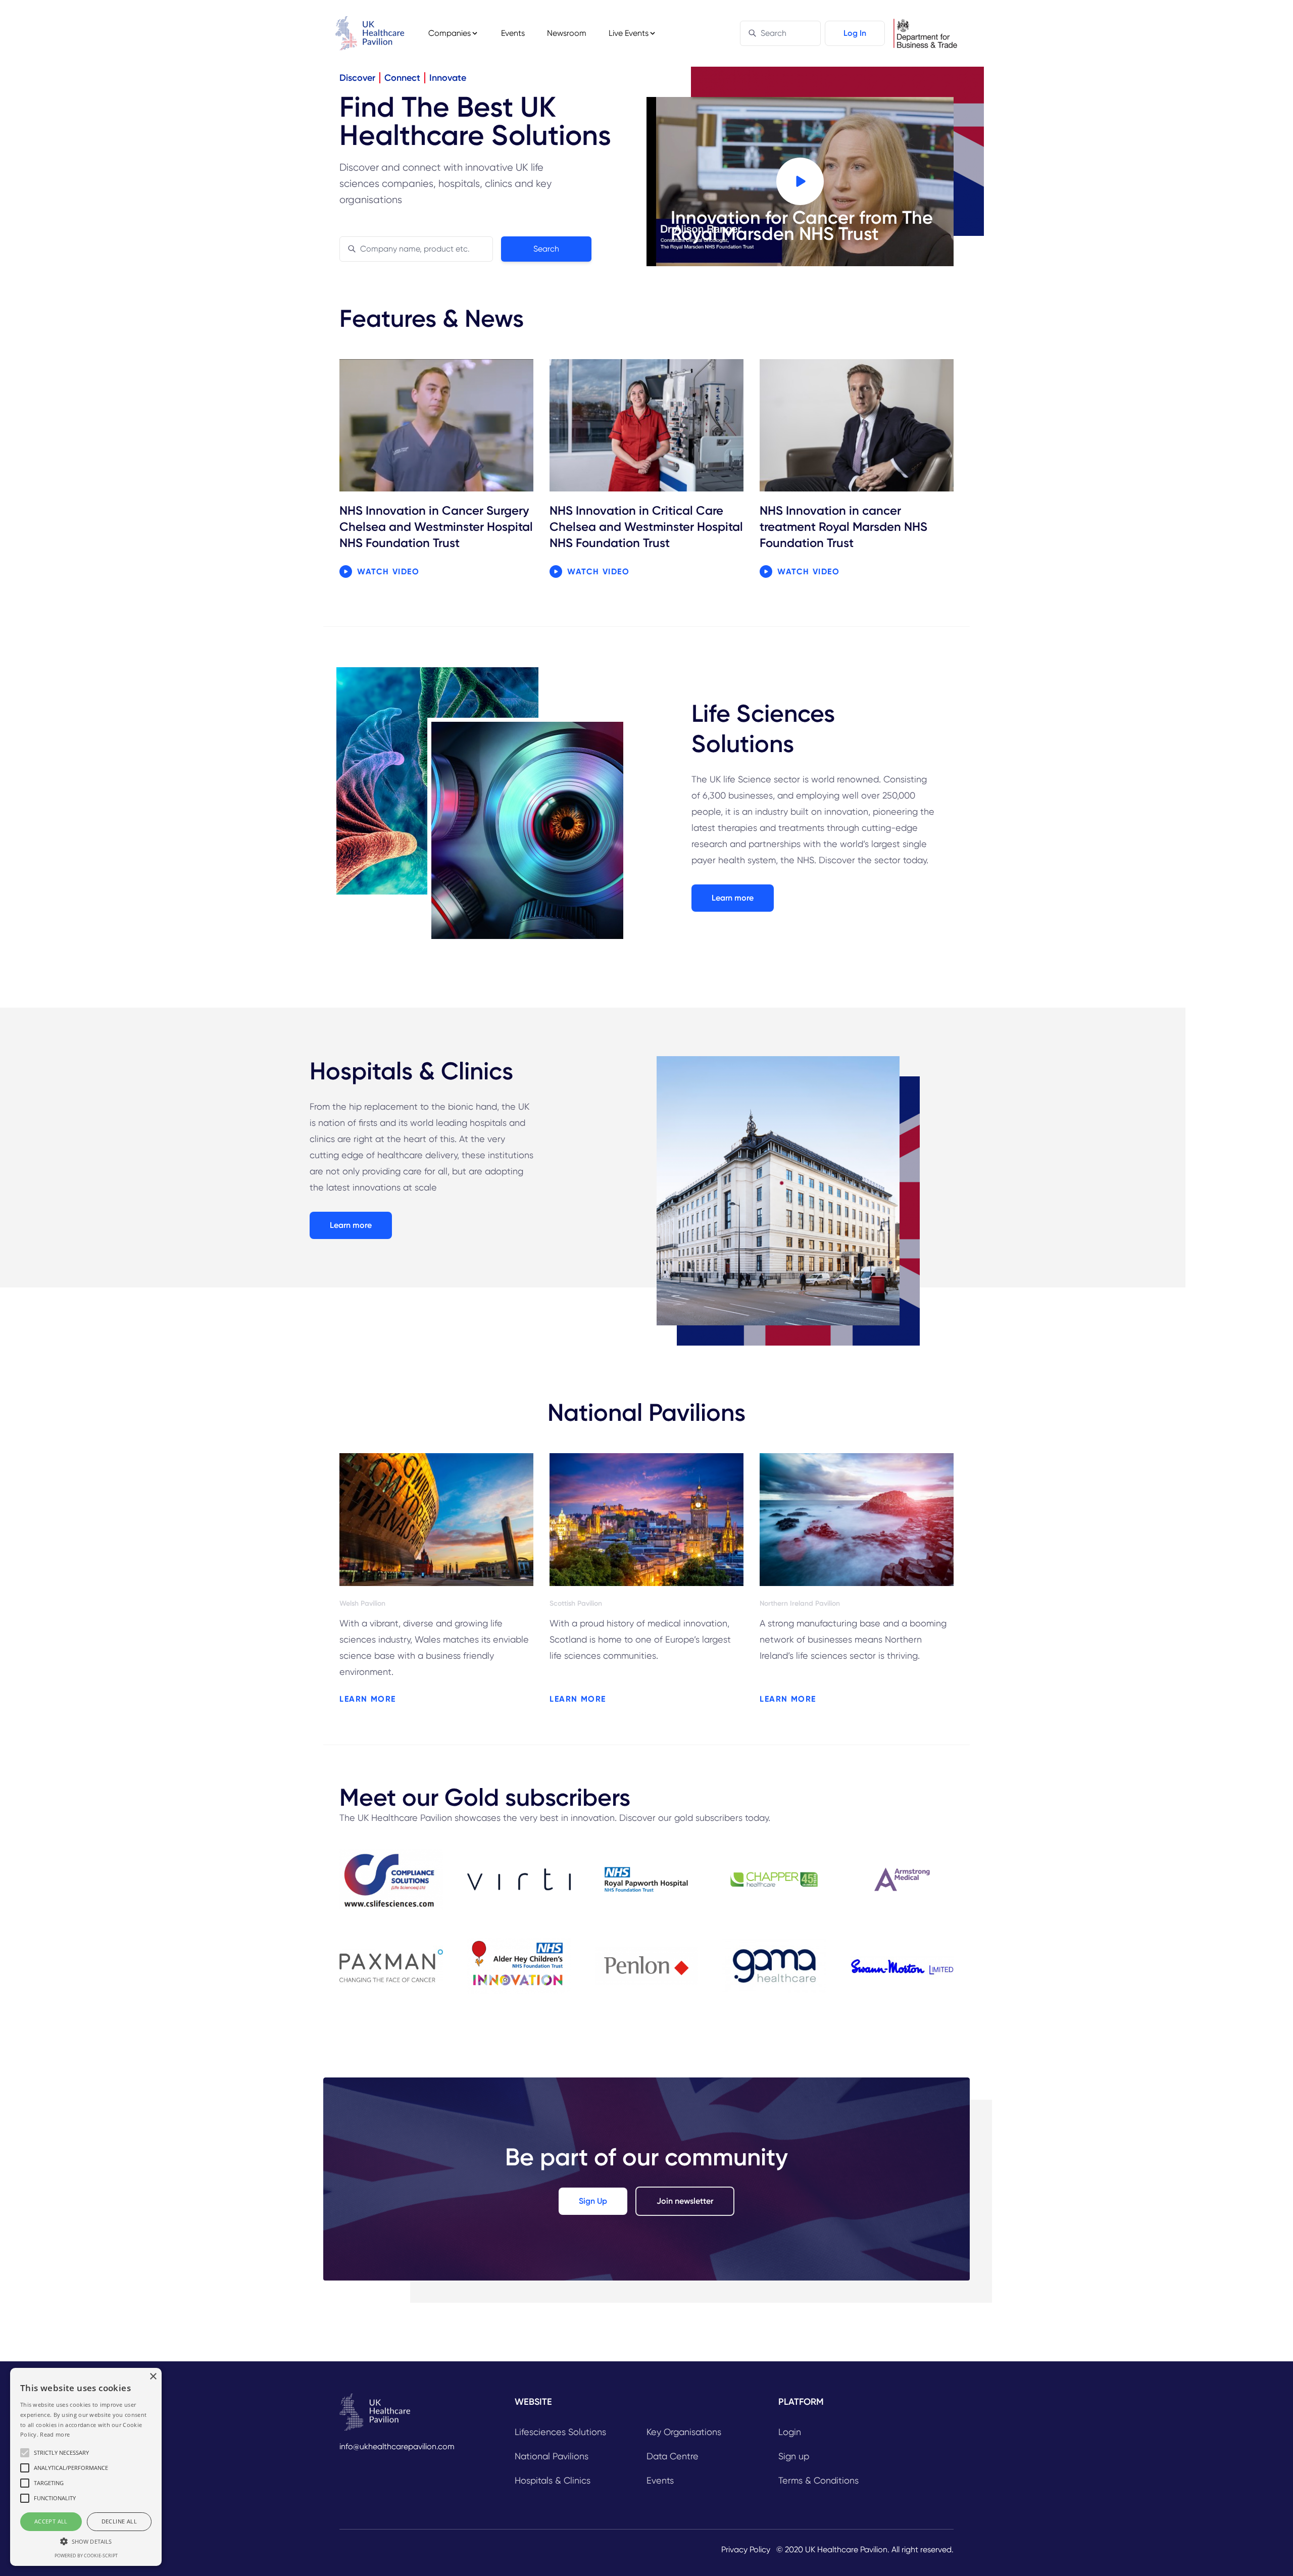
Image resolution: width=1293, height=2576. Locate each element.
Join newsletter (685, 2201)
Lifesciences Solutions (560, 2432)
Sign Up (593, 2201)
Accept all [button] (51, 2521)
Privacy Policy (746, 2549)
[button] (86, 2541)
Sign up (794, 2456)
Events (513, 33)
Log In (855, 33)
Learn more (733, 898)
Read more (55, 2434)
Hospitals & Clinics (553, 2480)
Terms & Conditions (818, 2480)
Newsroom (567, 33)
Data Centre (673, 2456)
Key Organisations (684, 2432)
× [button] (153, 2377)
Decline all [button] (119, 2521)
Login (790, 2432)
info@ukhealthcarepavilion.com (397, 2446)
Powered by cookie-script (86, 2556)
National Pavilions (552, 2456)
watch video (388, 572)
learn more (368, 1699)
